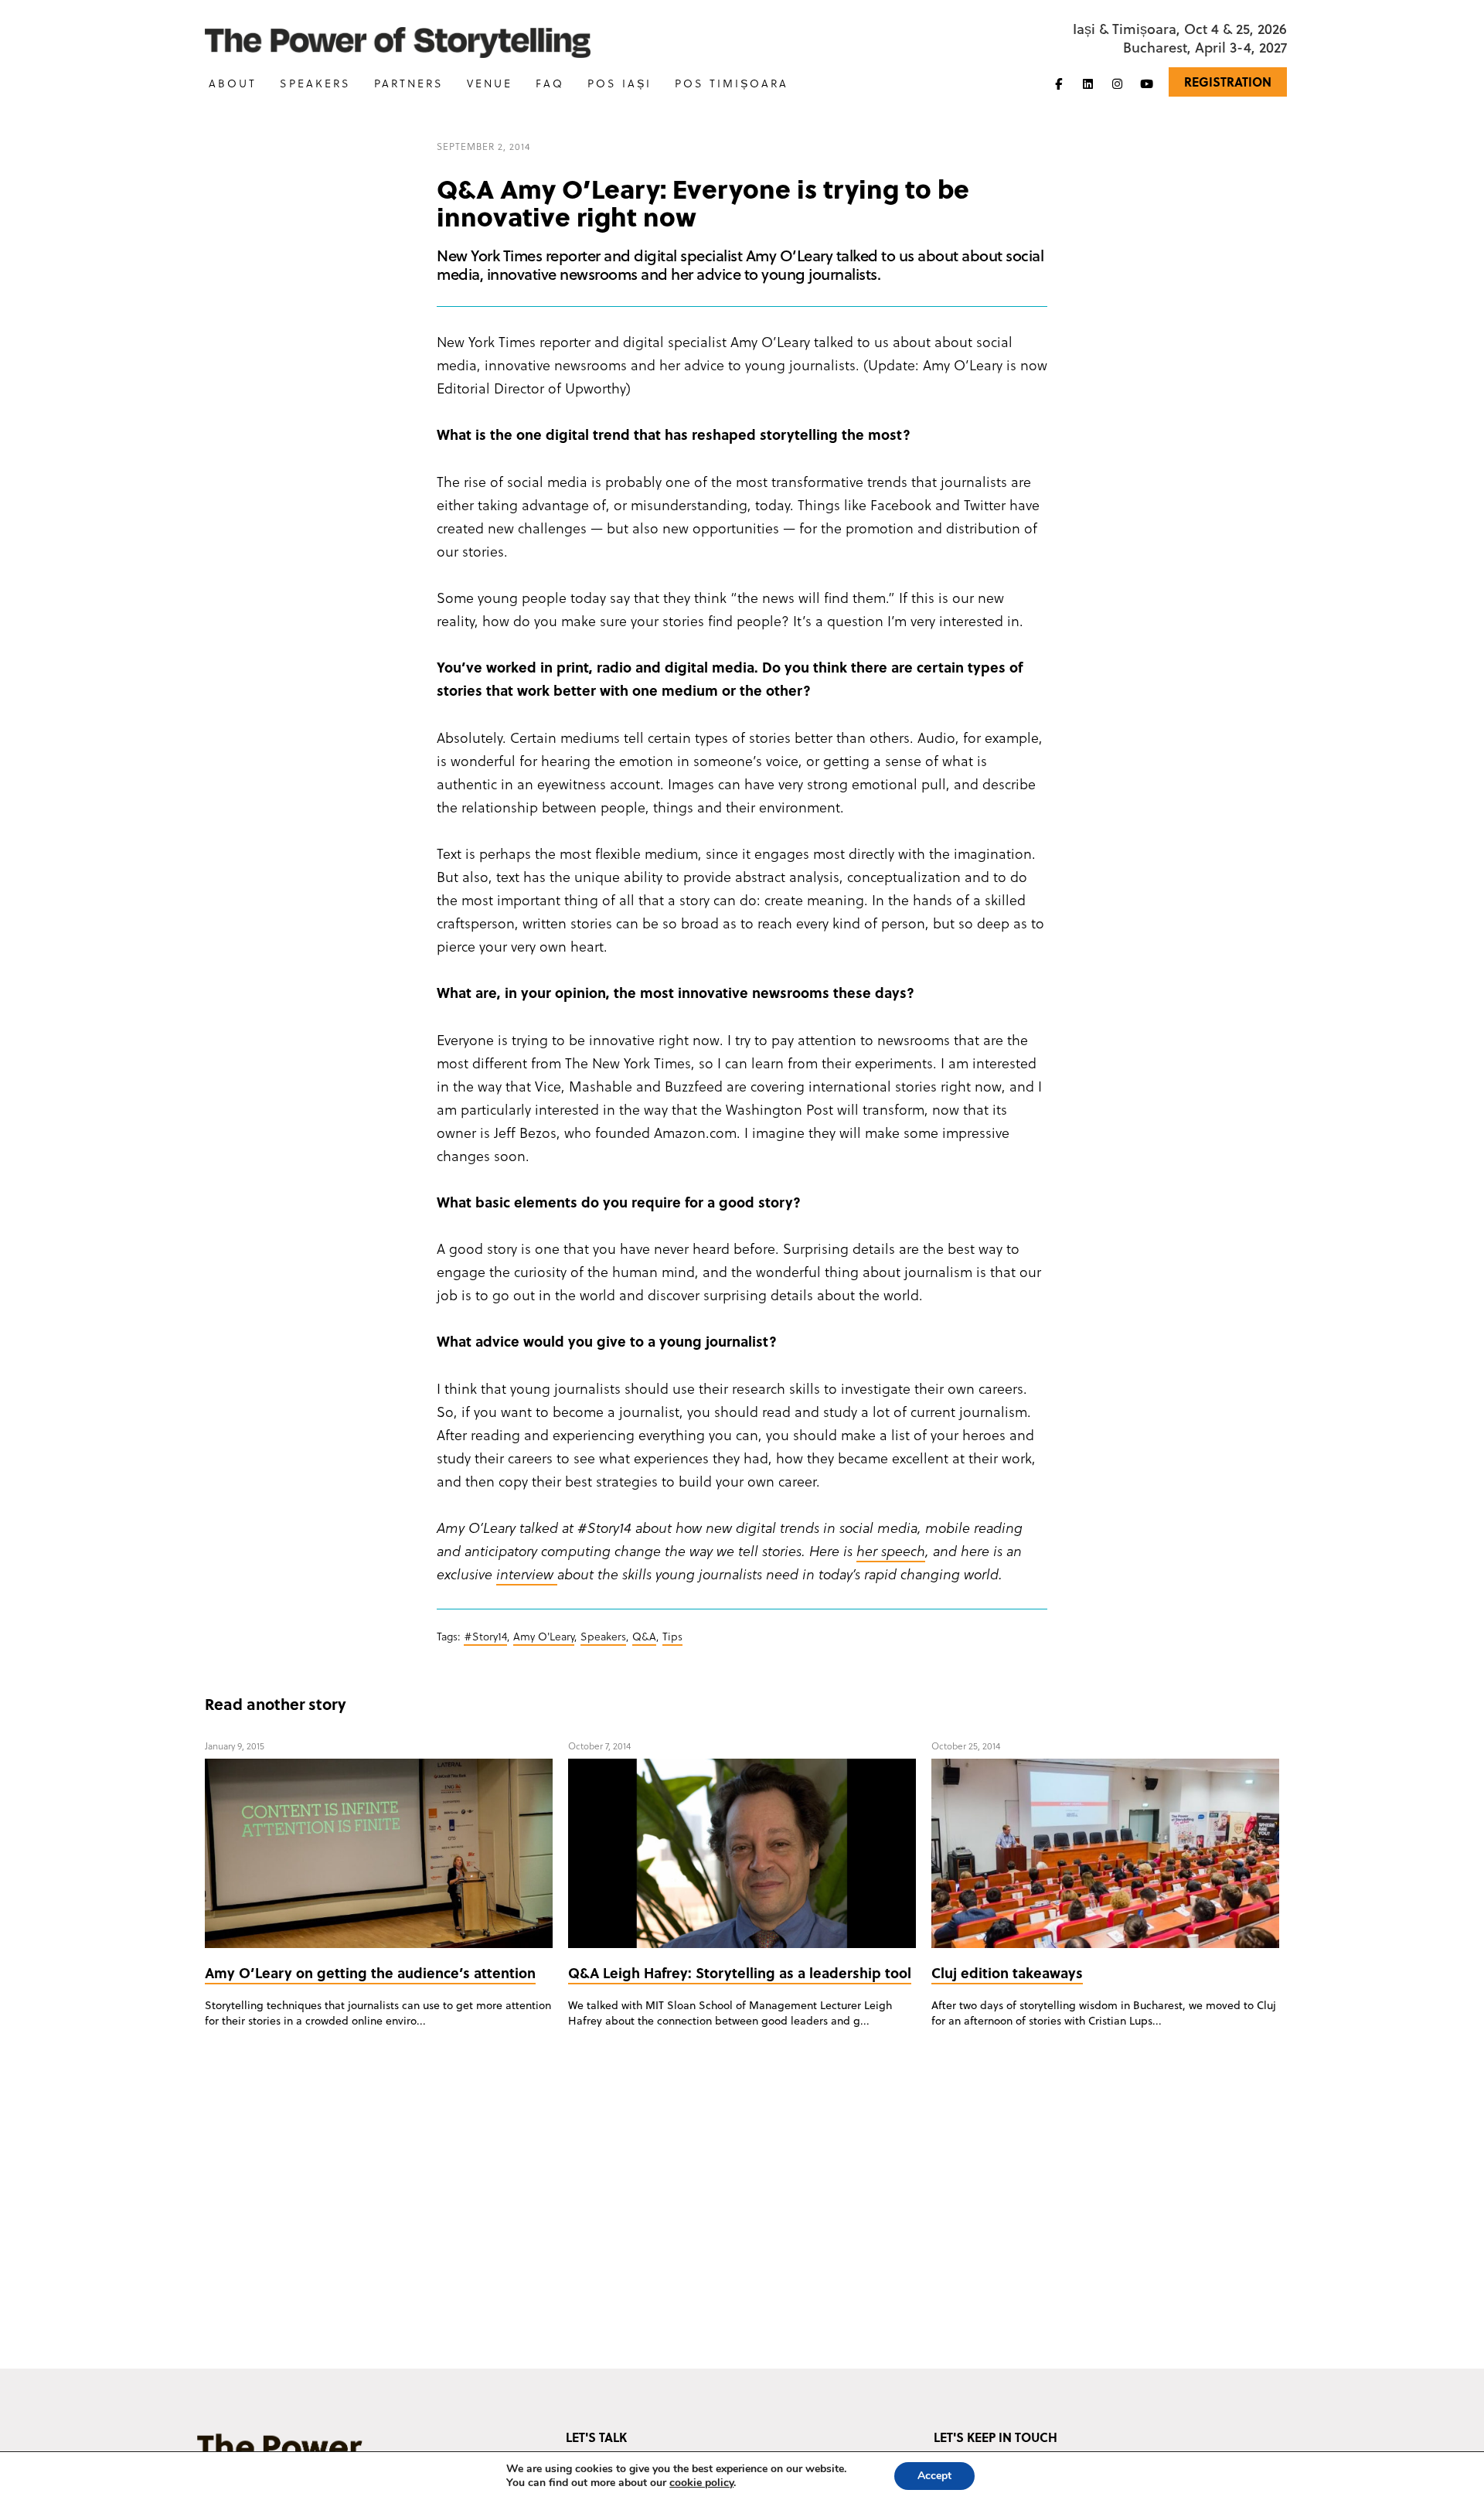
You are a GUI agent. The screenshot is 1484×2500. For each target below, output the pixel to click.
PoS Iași (619, 83)
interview (527, 1574)
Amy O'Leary (544, 1636)
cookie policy (701, 2483)
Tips (672, 1636)
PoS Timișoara (732, 83)
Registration (1228, 82)
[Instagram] (1117, 83)
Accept (934, 2476)
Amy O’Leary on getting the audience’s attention (370, 1972)
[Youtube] (1146, 83)
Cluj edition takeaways (1007, 1972)
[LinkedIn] (1087, 83)
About (233, 83)
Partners (409, 83)
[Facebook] (1058, 83)
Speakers (315, 83)
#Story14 (485, 1636)
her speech (891, 1550)
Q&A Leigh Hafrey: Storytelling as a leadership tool (740, 1972)
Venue (490, 83)
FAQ (550, 83)
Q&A (644, 1636)
